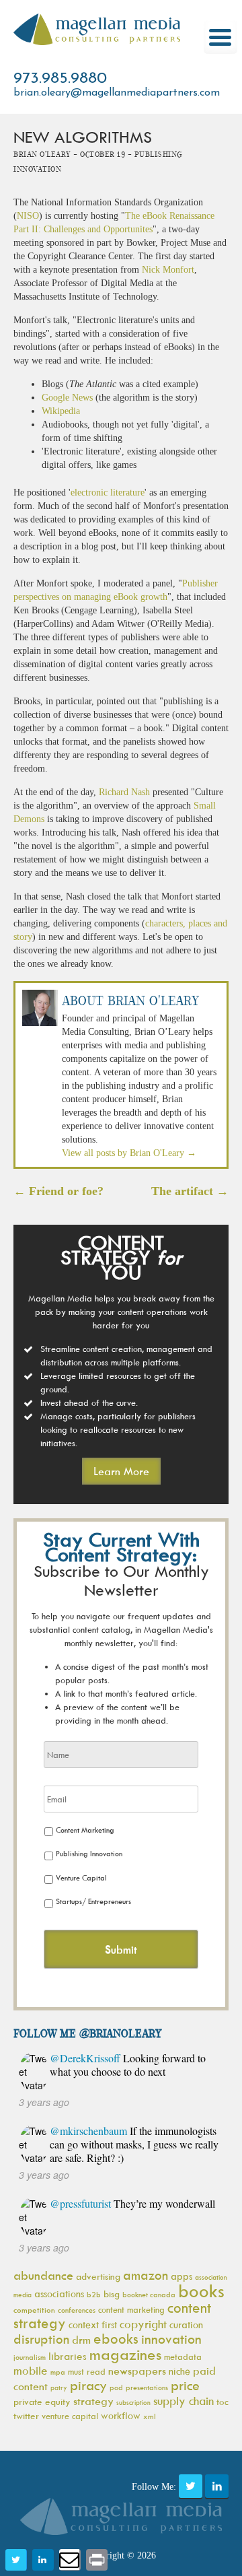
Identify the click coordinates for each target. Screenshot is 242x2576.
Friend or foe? (58, 1191)
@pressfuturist (80, 2203)
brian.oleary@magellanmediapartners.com (117, 93)
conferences (77, 2310)
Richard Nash (124, 792)
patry (59, 2387)
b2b (94, 2294)
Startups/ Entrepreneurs (93, 1901)
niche (179, 2371)
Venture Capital (81, 1877)
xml (150, 2416)
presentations (147, 2387)
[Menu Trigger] (220, 37)
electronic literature (108, 493)
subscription (133, 2402)
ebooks (116, 2339)
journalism (30, 2357)
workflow (121, 2415)
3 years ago (44, 2102)
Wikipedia (61, 411)
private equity (42, 2401)
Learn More (121, 1471)
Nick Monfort (168, 270)
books (201, 2291)
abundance (43, 2275)
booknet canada (149, 2294)
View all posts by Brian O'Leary (129, 1153)
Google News (67, 398)
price (185, 2385)
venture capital (70, 2416)
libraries (68, 2356)
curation (186, 2325)
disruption (41, 2339)
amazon (146, 2275)
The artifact (190, 1191)
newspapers (137, 2371)
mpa (58, 2372)
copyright (143, 2324)
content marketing (131, 2309)
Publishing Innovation (89, 1853)
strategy (93, 2401)
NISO (28, 216)
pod (116, 2387)
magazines (125, 2354)
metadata (183, 2357)
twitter (26, 2415)
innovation (171, 2339)
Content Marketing (85, 1830)
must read (87, 2371)
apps (182, 2276)
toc (223, 2401)
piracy (88, 2385)
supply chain (184, 2401)
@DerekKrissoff (85, 2058)
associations (59, 2294)
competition (34, 2310)
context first (93, 2325)
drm (81, 2340)
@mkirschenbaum (88, 2131)
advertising (98, 2276)
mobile (31, 2371)
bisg (112, 2294)
